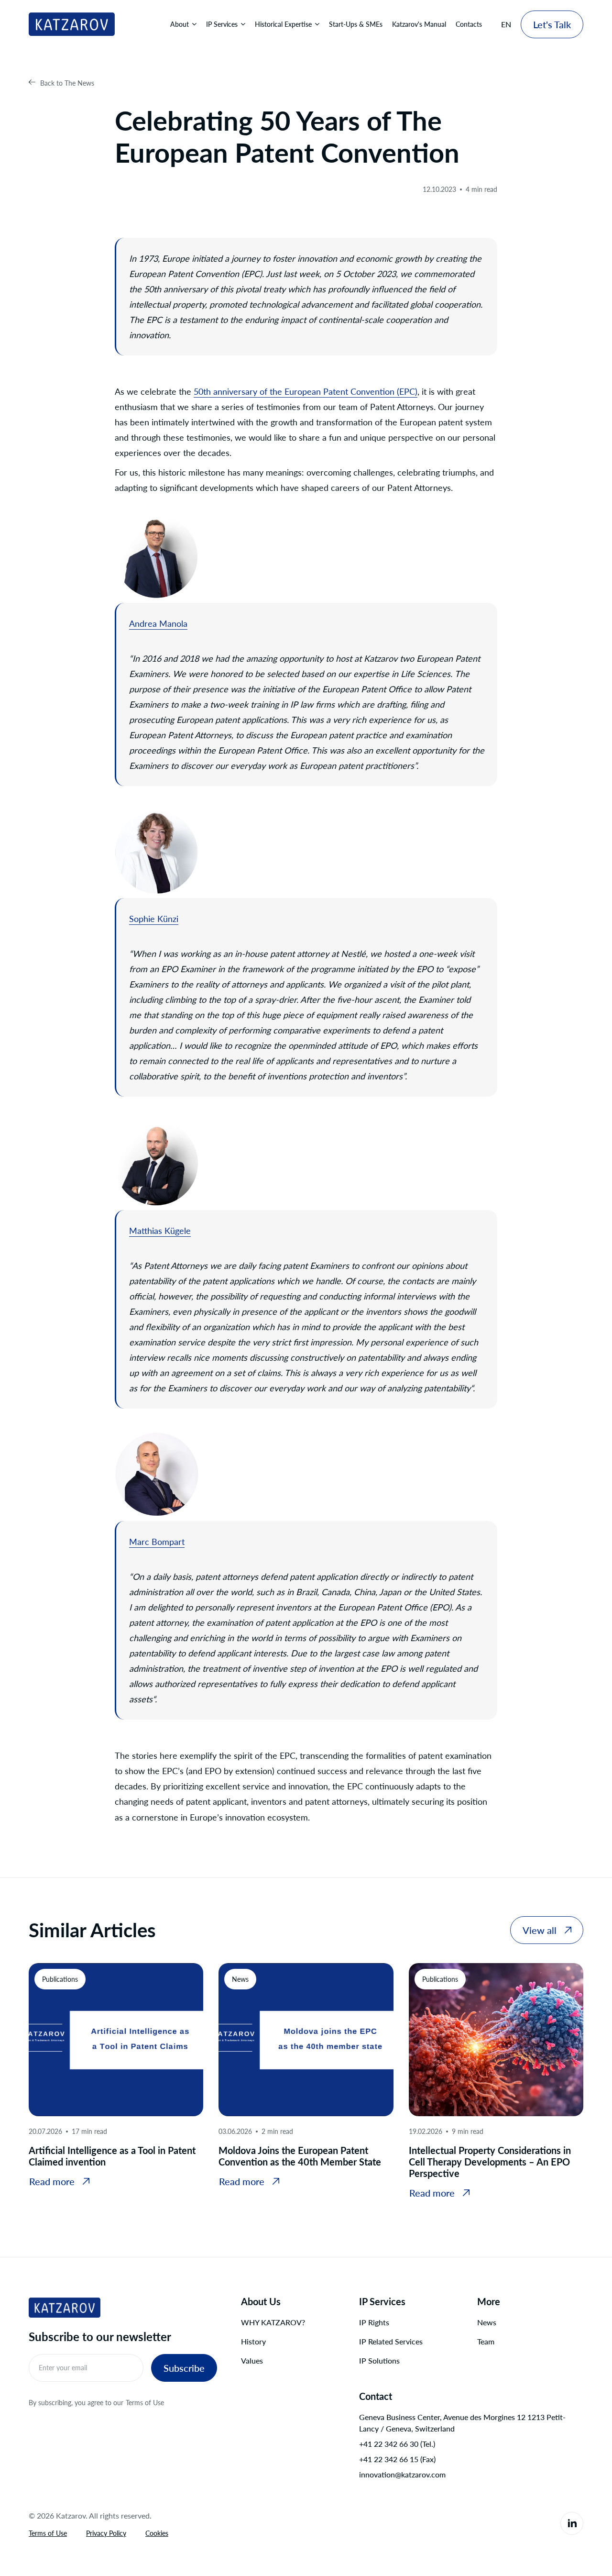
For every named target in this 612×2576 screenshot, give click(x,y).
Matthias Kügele (160, 1231)
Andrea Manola (158, 623)
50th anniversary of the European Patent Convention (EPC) (306, 391)
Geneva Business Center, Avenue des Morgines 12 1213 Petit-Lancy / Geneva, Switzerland (462, 2423)
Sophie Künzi (154, 919)
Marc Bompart (157, 1542)
